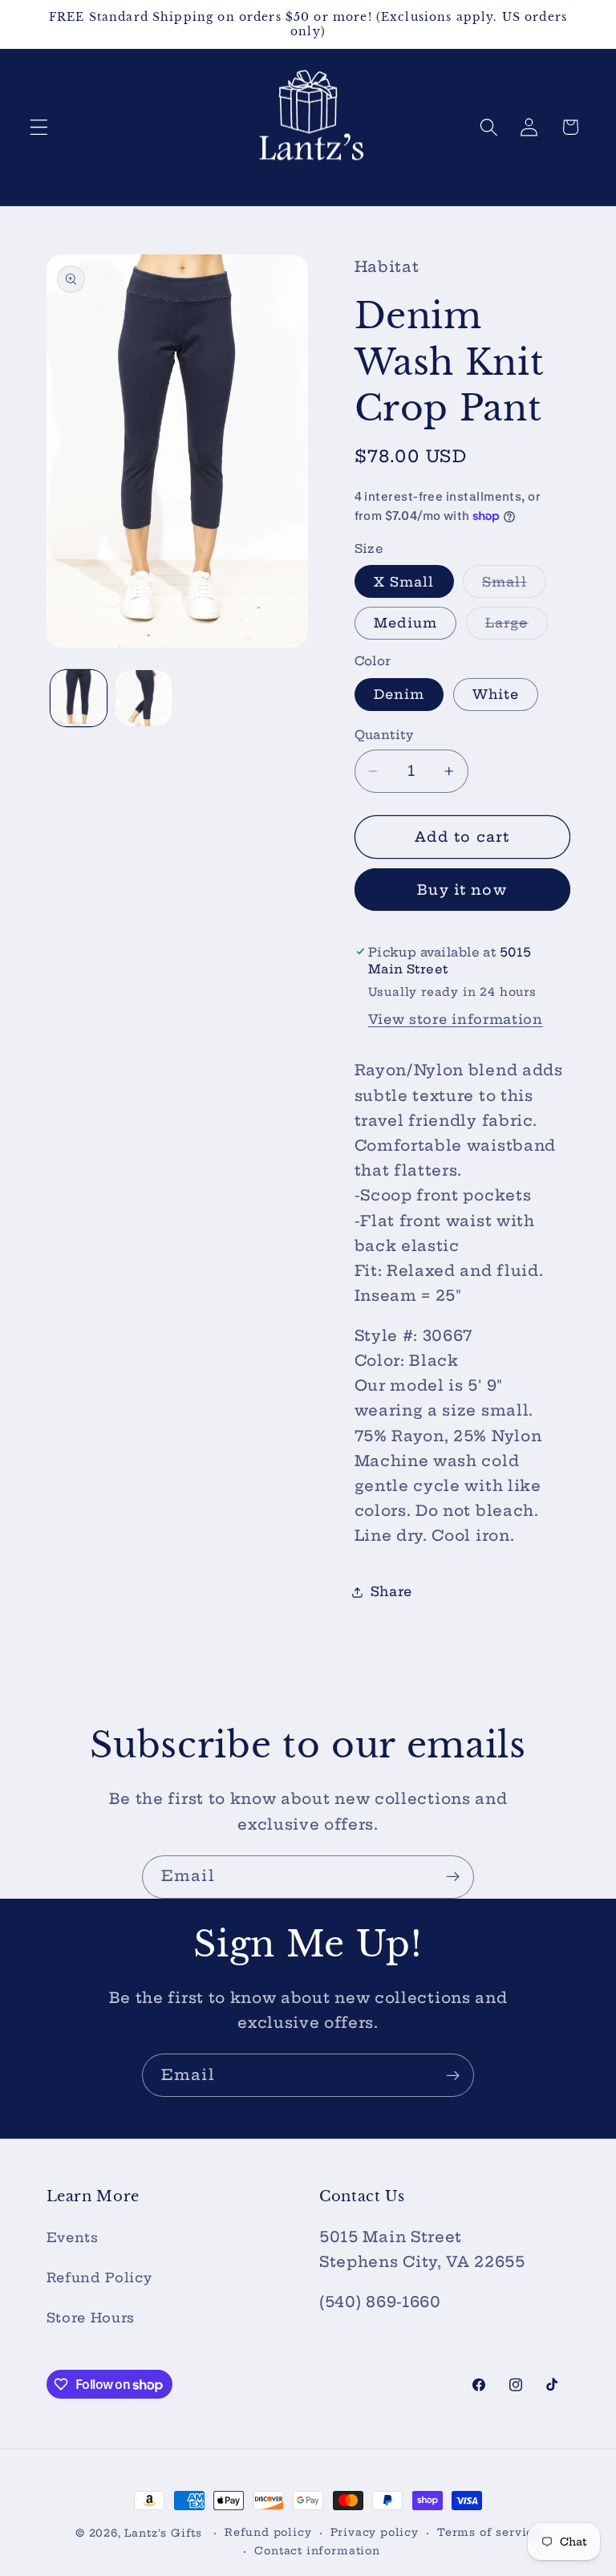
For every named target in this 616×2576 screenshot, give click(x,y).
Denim (399, 694)
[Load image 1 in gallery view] (79, 698)
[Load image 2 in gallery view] (144, 698)
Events (73, 2237)
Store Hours (91, 2318)
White (496, 694)
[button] (39, 127)
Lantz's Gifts (163, 2533)
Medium (406, 623)
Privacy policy (375, 2532)
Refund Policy (99, 2277)
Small (514, 585)
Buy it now (462, 890)
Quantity (384, 735)
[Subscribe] (453, 1877)
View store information (456, 1019)
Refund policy (268, 2532)
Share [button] (391, 1591)
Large (517, 627)
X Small (404, 582)
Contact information (317, 2551)
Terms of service (489, 2532)
